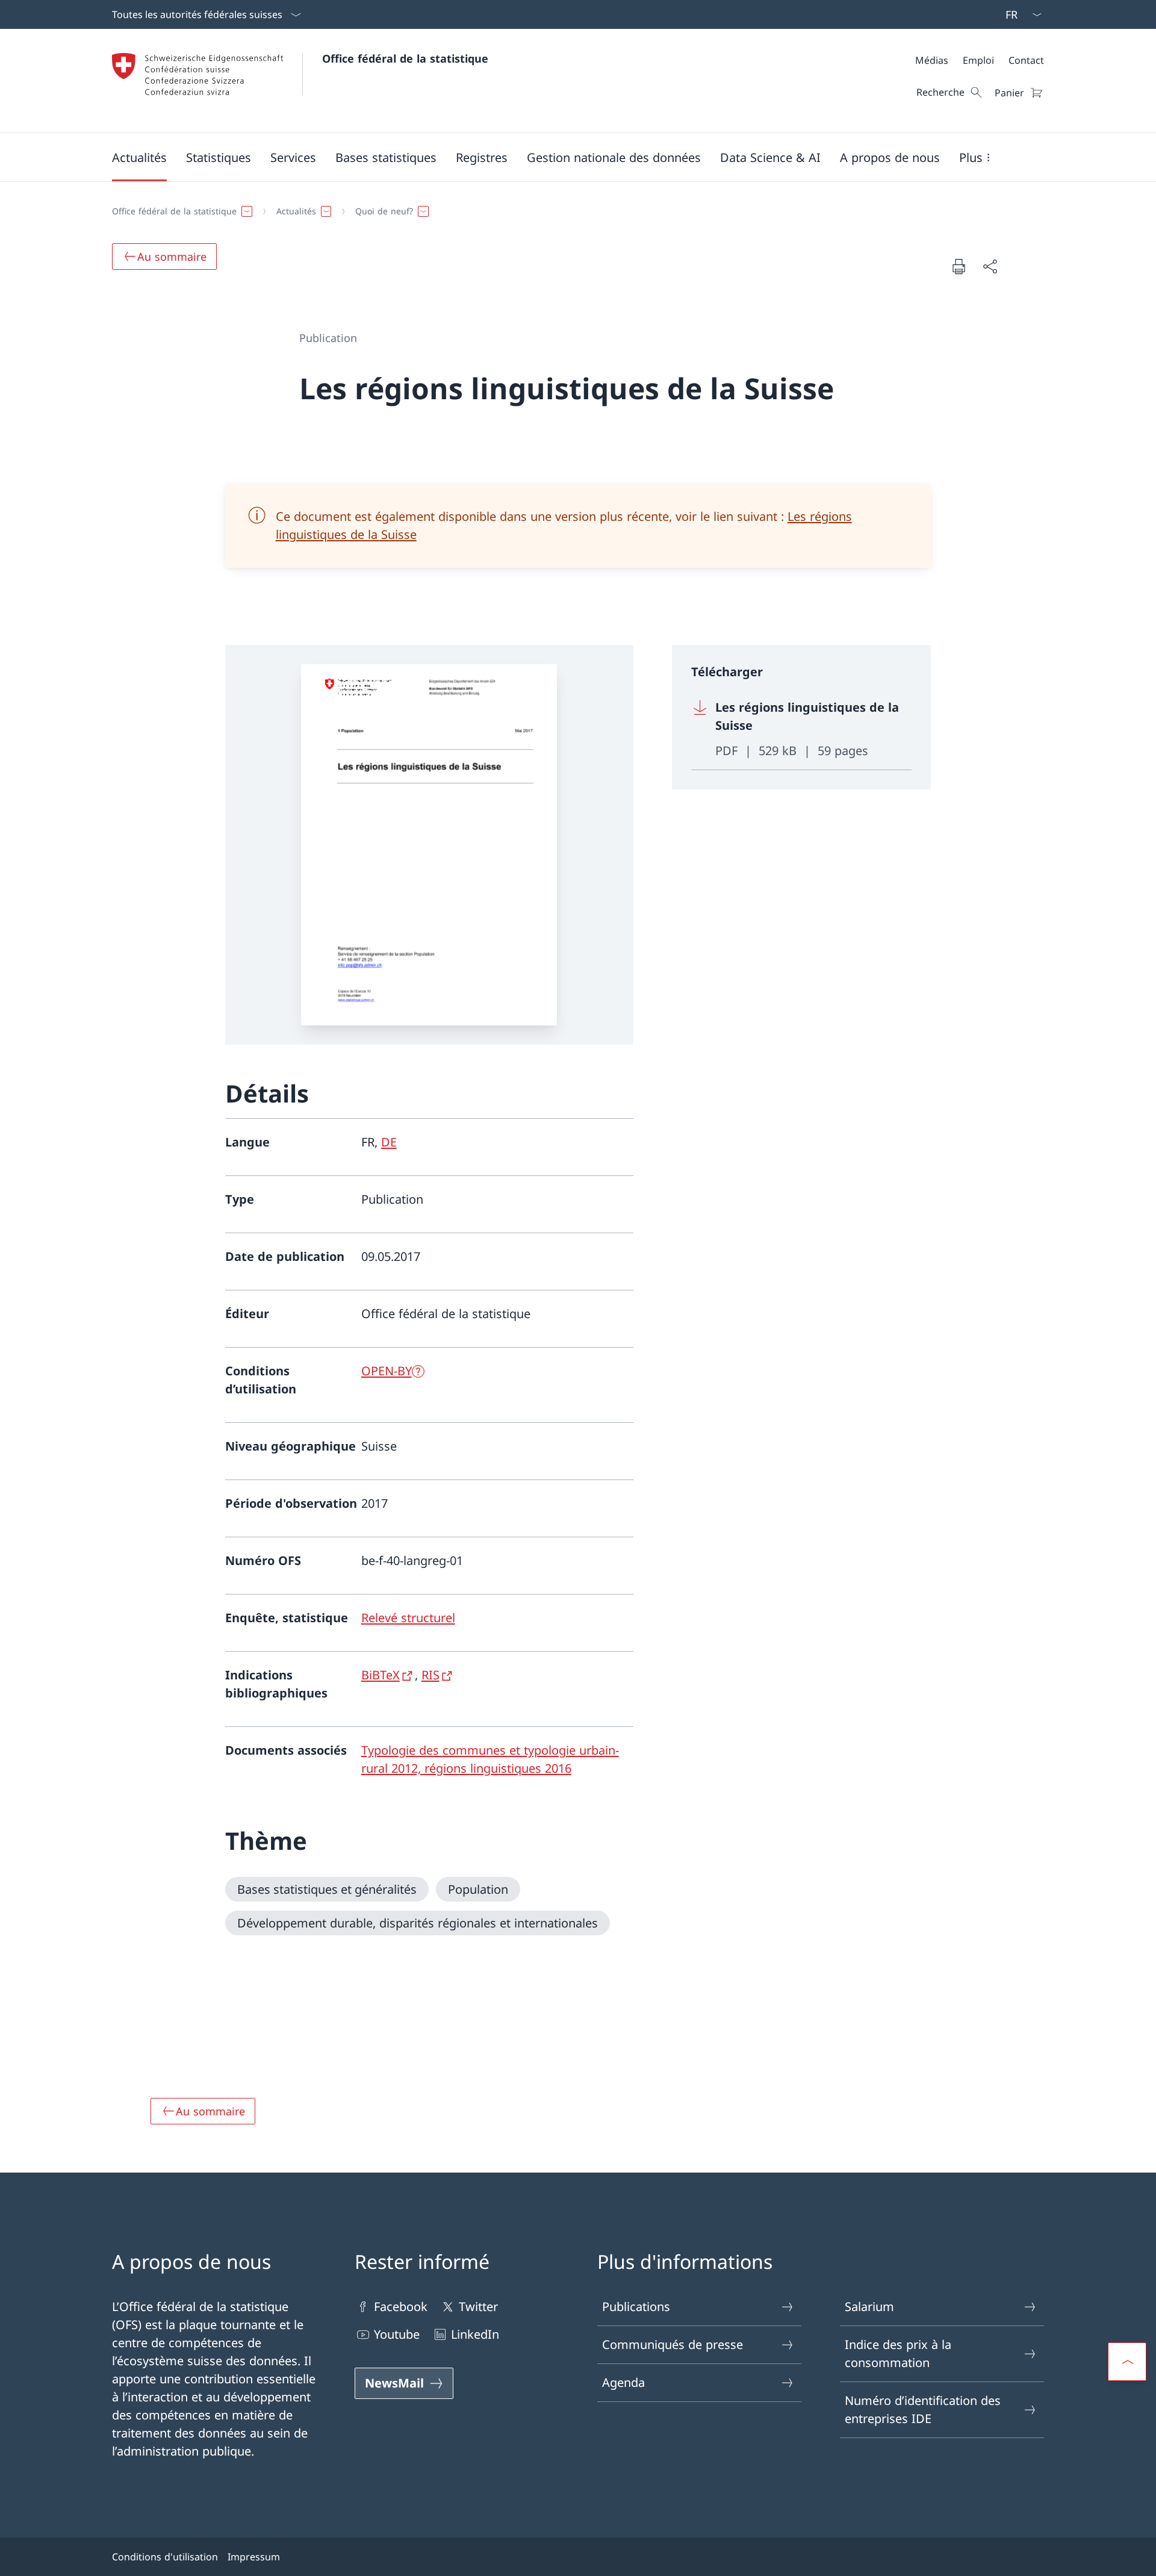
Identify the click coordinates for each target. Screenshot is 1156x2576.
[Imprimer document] (959, 266)
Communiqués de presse (673, 2344)
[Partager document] (990, 266)
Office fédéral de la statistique (405, 58)
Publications (636, 2307)
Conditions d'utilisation (165, 2557)
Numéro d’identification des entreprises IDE (923, 2410)
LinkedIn (475, 2334)
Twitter (478, 2307)
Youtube (397, 2334)
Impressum (254, 2557)
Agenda (623, 2382)
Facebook (401, 2307)
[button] (139, 157)
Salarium (869, 2307)
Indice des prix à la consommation (898, 2354)
